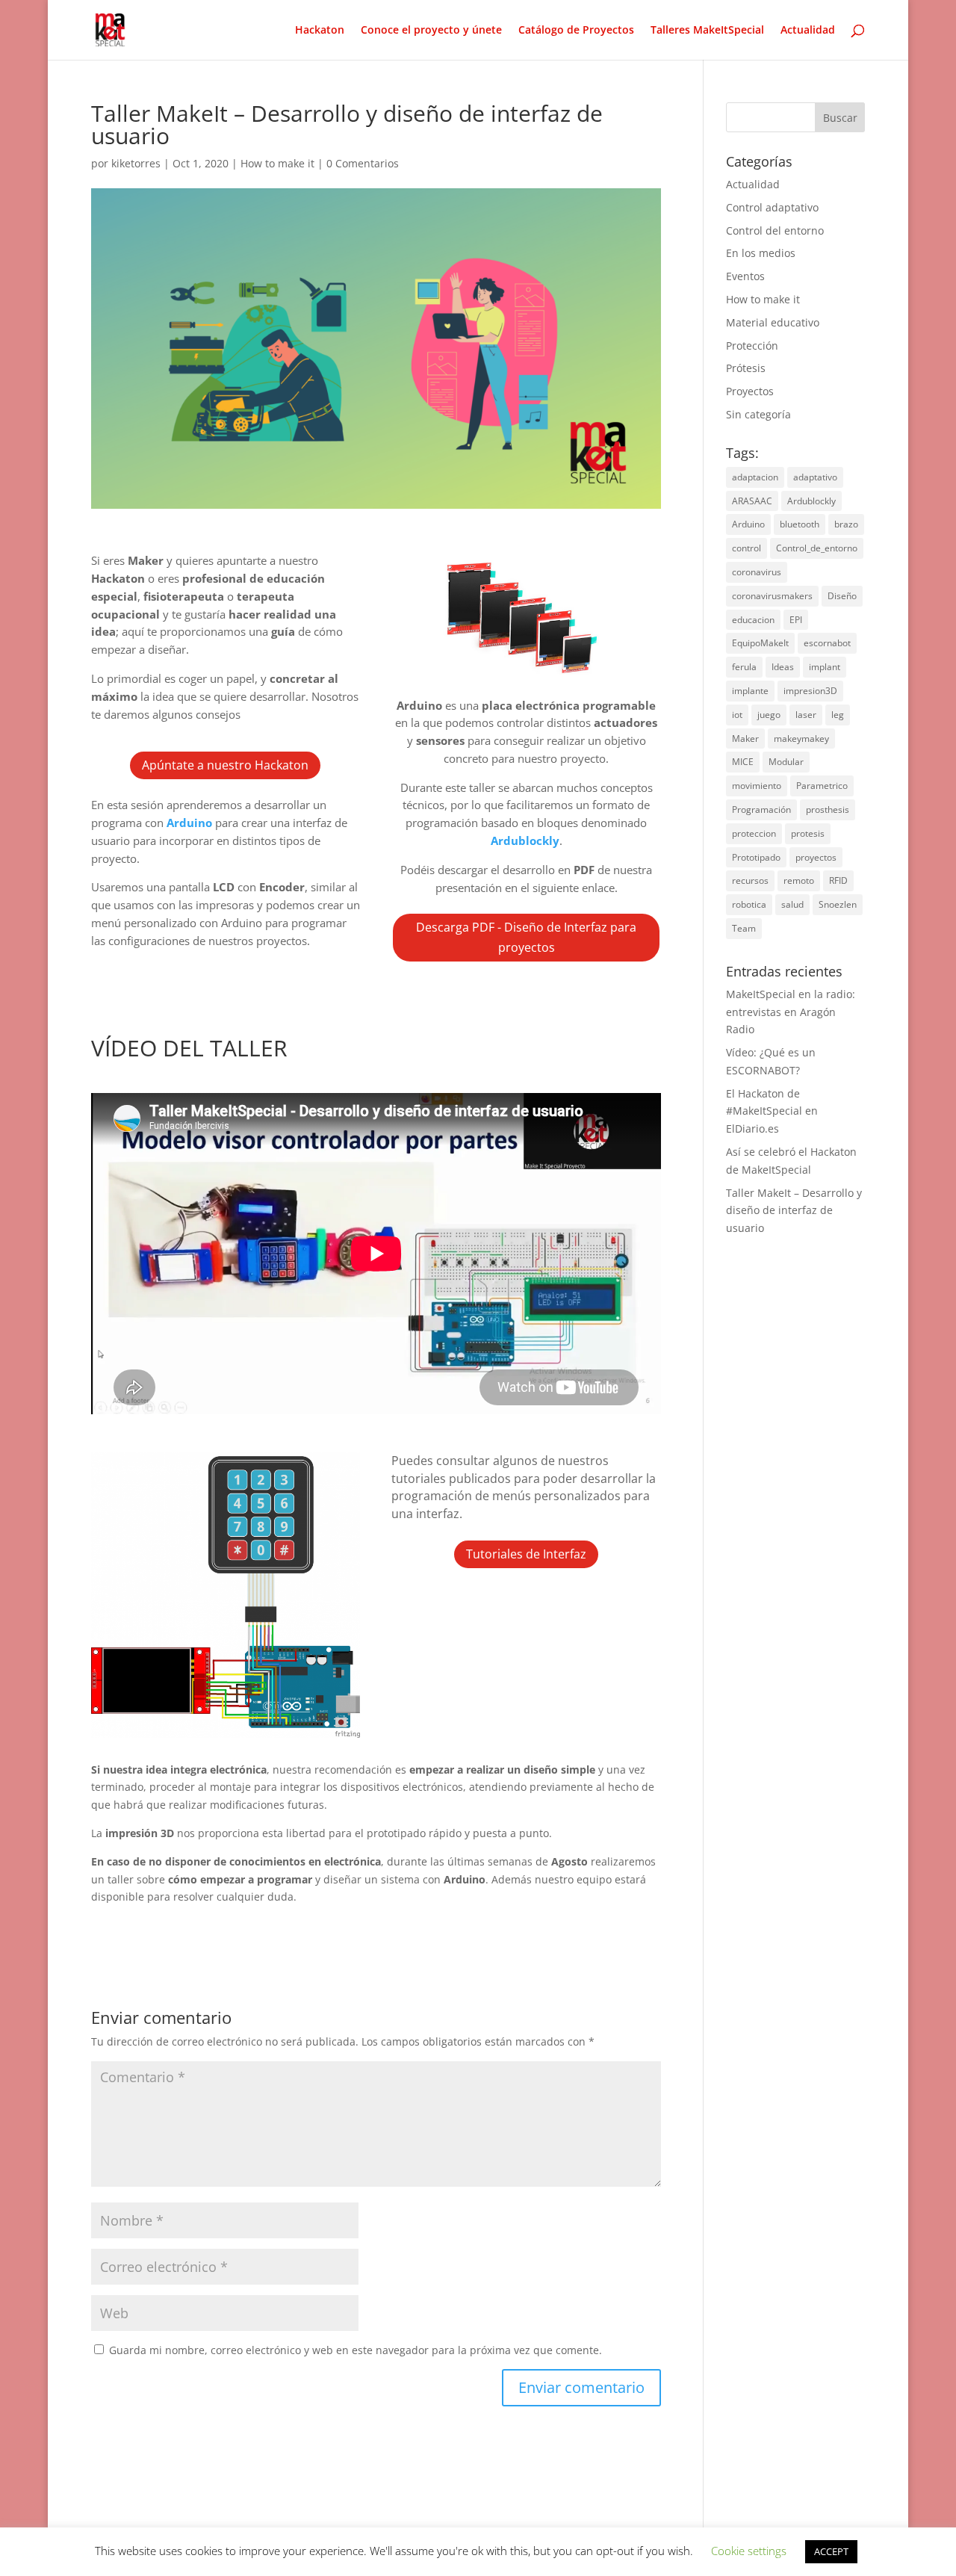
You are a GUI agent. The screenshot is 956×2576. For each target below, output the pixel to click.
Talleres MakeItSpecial (707, 31)
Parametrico (822, 786)
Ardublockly (811, 501)
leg (838, 715)
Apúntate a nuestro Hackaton (225, 765)
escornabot (827, 643)
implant (825, 667)
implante (750, 691)
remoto (799, 880)
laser (806, 715)
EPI (796, 620)
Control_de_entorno (817, 548)
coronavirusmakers (772, 596)
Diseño (842, 596)
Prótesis (746, 368)
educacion (753, 620)
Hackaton (320, 31)
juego (769, 715)
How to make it (277, 163)
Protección (752, 346)
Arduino (748, 524)
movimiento (757, 786)
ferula (744, 667)
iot (737, 715)
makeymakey (801, 739)
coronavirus (757, 572)
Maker (745, 739)
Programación (761, 809)
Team (744, 928)
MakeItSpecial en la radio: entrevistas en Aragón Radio (791, 1012)
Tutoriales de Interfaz (526, 1554)
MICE (743, 762)
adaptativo (815, 477)
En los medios (761, 253)
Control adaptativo (772, 207)
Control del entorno (775, 230)
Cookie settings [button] (749, 2551)
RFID (838, 880)
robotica (749, 904)
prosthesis (828, 809)
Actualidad (808, 31)
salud (792, 904)
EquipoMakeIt (760, 643)
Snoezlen (838, 904)
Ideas (783, 667)
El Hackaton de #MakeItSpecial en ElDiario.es (772, 1111)
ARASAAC (752, 501)
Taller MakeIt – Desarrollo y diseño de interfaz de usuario (794, 1211)
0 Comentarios (363, 163)
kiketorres (136, 163)
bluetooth (800, 524)
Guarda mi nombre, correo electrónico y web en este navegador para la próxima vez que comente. (356, 2350)
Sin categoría (758, 414)
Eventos (745, 276)
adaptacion (755, 477)
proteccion (754, 833)
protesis (808, 833)
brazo (846, 524)
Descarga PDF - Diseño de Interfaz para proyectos (526, 937)
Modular (786, 762)
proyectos (816, 857)
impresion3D (810, 691)
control (747, 548)
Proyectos (750, 391)
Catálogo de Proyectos (576, 31)
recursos (750, 880)
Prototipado (756, 857)
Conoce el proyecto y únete (431, 31)
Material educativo (773, 322)
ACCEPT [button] (831, 2551)
